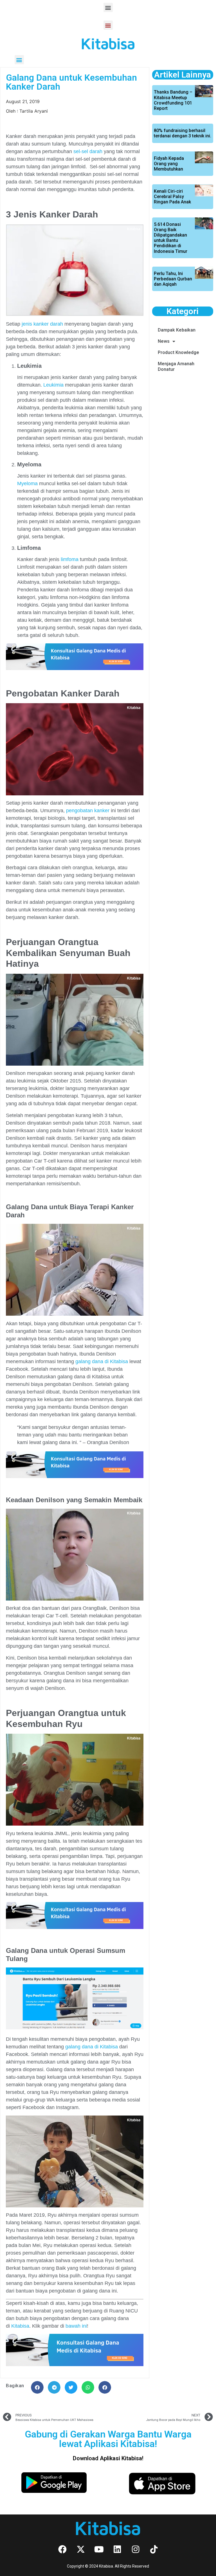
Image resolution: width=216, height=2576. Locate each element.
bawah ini (76, 2326)
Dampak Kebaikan (177, 330)
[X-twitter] (81, 2549)
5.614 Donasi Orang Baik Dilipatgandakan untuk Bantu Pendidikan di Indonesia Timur (171, 238)
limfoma (70, 559)
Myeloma (27, 484)
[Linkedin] (117, 2549)
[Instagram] (136, 2549)
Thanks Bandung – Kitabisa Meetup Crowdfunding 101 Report (173, 100)
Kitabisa (20, 2326)
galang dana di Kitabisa (101, 1361)
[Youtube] (99, 2549)
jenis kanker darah (42, 324)
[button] (108, 7)
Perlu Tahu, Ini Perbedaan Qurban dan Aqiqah (173, 279)
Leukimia (53, 385)
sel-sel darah (88, 151)
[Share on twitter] (71, 2387)
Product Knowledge (178, 352)
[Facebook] (62, 2549)
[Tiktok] (154, 2549)
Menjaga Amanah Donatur (176, 366)
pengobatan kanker (88, 811)
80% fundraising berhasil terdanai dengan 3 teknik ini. (183, 133)
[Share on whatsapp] (88, 2387)
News (164, 341)
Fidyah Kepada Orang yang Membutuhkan (169, 164)
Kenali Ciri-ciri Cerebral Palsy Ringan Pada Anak (172, 197)
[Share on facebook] (37, 2387)
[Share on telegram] (54, 2387)
